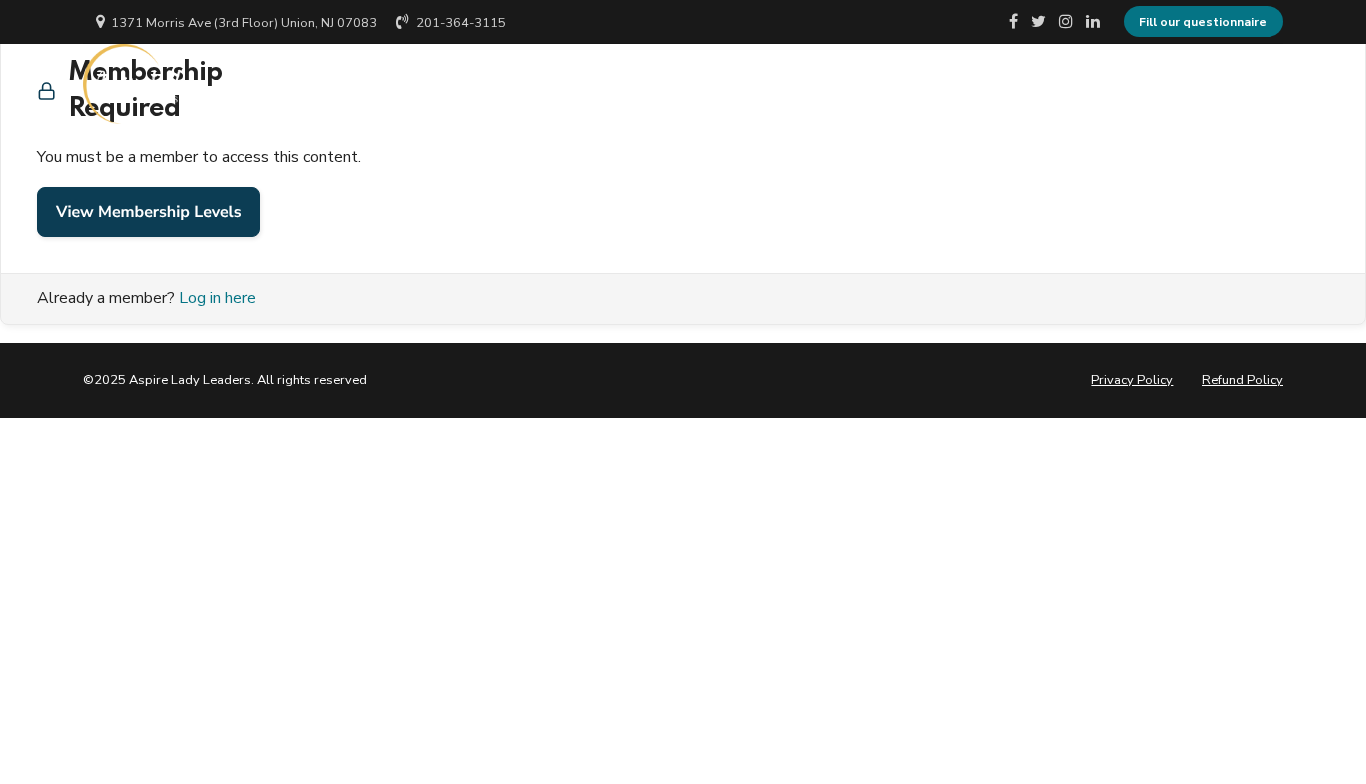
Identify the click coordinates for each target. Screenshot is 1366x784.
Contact (1113, 84)
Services (688, 84)
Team (787, 84)
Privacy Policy (1132, 380)
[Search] (1276, 83)
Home (588, 84)
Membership (993, 84)
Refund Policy (1242, 380)
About (879, 84)
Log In (1212, 84)
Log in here (217, 298)
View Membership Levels (148, 212)
